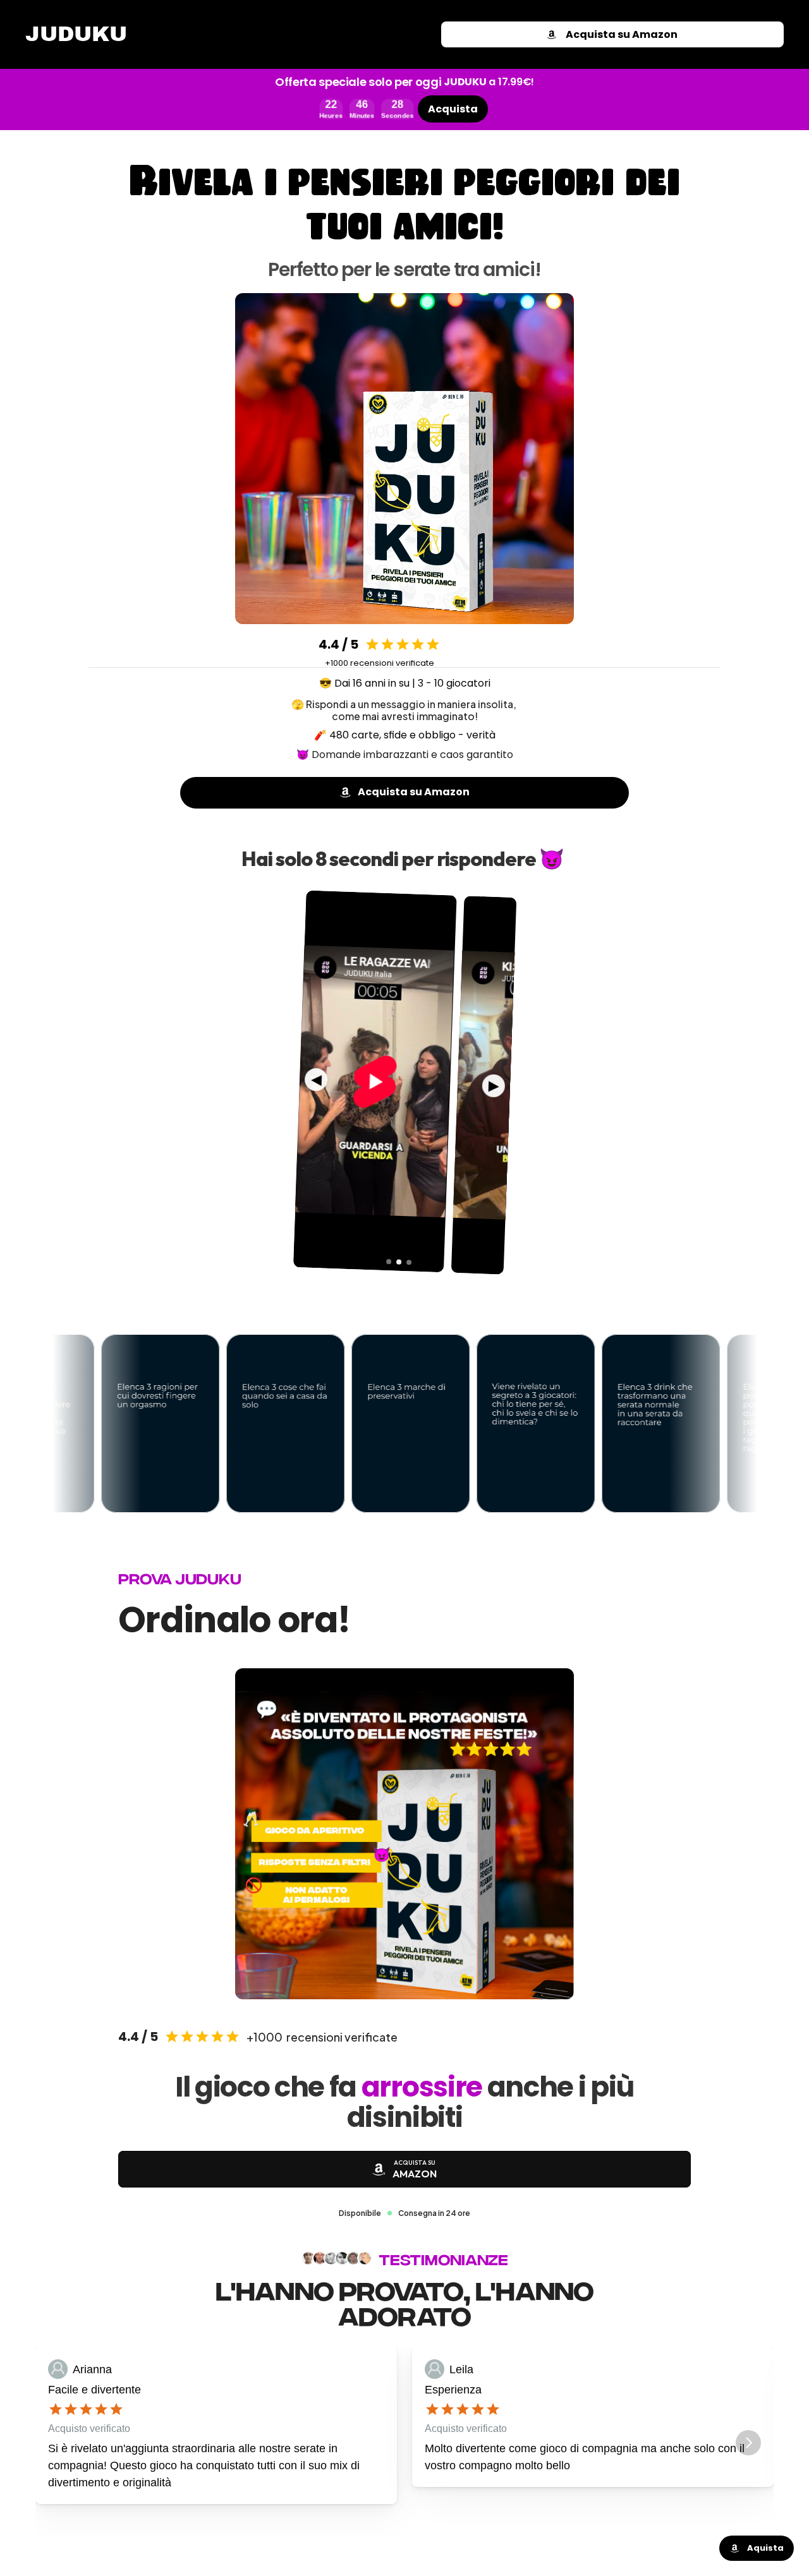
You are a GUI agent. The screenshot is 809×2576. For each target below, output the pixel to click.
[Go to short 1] (388, 1261)
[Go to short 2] (398, 1262)
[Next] (748, 2443)
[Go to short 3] (408, 1262)
